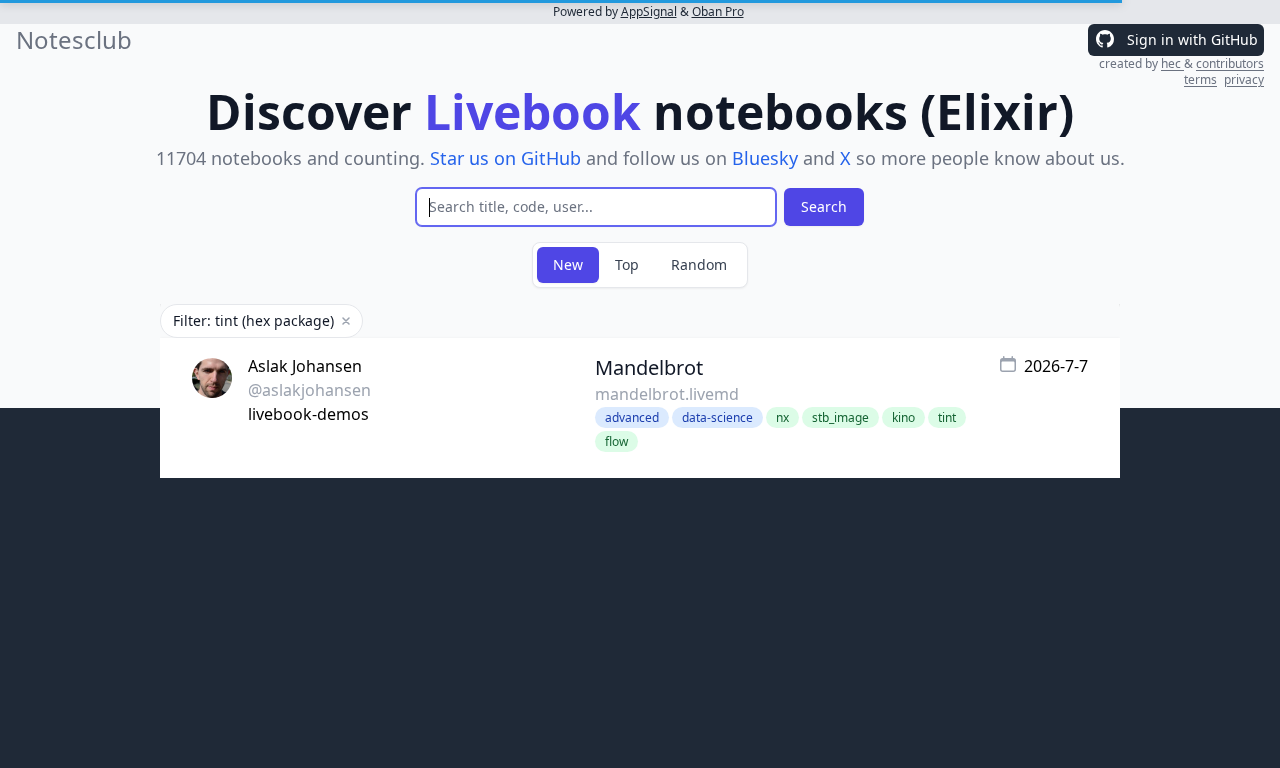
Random (699, 264)
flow (616, 441)
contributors (1230, 63)
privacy (1244, 79)
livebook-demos (308, 414)
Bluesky (765, 158)
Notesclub (74, 40)
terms (1200, 79)
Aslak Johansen (305, 366)
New (568, 264)
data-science (717, 417)
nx (782, 417)
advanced (632, 417)
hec (1172, 63)
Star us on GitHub (505, 158)
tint (947, 417)
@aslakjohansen (309, 390)
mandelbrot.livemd (667, 394)
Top (627, 264)
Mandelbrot (649, 367)
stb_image (840, 417)
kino (903, 417)
